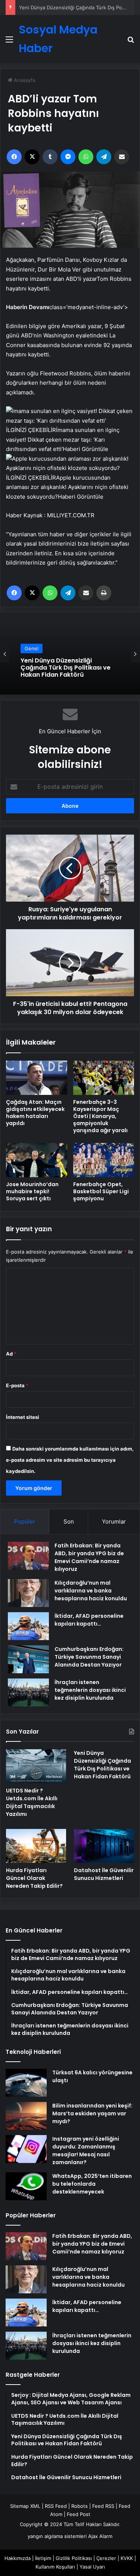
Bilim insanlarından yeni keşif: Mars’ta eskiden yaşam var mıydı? (92, 2113)
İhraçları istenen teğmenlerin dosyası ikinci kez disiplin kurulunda (90, 1690)
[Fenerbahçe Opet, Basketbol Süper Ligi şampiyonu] (104, 1160)
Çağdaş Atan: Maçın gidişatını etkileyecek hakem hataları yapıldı (35, 1113)
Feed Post (79, 2514)
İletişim (43, 2558)
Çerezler (106, 2558)
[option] (70, 654)
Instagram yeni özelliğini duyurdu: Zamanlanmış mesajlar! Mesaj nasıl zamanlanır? (86, 2151)
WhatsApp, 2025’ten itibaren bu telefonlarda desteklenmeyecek (92, 2184)
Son (69, 1522)
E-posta (17, 1385)
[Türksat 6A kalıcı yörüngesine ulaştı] (26, 2083)
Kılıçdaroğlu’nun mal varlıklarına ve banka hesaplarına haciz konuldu (91, 1591)
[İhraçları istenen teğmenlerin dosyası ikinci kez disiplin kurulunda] (28, 1692)
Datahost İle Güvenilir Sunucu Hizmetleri (104, 1874)
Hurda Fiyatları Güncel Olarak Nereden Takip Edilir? (66, 670)
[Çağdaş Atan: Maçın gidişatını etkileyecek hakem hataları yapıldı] (37, 1078)
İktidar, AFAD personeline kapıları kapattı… (89, 1620)
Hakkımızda (18, 2558)
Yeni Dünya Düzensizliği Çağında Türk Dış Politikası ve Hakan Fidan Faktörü (102, 1765)
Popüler (25, 1522)
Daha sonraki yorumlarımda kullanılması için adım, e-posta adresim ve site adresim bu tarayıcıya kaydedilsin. (70, 1460)
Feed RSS (103, 2506)
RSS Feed (56, 2506)
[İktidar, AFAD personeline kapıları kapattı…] (28, 1626)
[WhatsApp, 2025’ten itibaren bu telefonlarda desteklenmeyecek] (26, 2186)
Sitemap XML (25, 2506)
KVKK (127, 2558)
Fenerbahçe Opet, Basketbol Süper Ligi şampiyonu (101, 1191)
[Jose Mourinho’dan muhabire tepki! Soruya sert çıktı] (37, 1160)
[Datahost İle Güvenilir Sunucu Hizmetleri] (104, 1846)
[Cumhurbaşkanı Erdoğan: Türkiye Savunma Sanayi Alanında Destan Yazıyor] (28, 1659)
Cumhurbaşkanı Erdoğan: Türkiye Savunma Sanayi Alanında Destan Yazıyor (89, 1657)
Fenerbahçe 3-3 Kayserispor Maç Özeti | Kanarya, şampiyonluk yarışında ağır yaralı (100, 1116)
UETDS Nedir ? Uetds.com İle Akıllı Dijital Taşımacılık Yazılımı (32, 1802)
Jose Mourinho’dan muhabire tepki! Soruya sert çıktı (32, 1191)
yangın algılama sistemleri (57, 2536)
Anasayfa (24, 80)
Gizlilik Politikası (74, 2558)
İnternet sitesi (23, 1417)
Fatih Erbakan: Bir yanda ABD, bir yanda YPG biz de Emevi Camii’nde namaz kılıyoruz (89, 1557)
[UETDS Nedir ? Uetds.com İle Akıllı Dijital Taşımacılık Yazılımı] (36, 1766)
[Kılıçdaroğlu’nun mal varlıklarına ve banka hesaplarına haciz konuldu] (28, 1593)
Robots (80, 2506)
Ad (11, 1354)
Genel (32, 653)
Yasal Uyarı (92, 2567)
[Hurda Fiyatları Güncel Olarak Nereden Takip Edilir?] (36, 1846)
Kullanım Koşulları (55, 2567)
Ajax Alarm (100, 2536)
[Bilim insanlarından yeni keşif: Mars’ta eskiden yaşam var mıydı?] (26, 2116)
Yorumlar (114, 1522)
